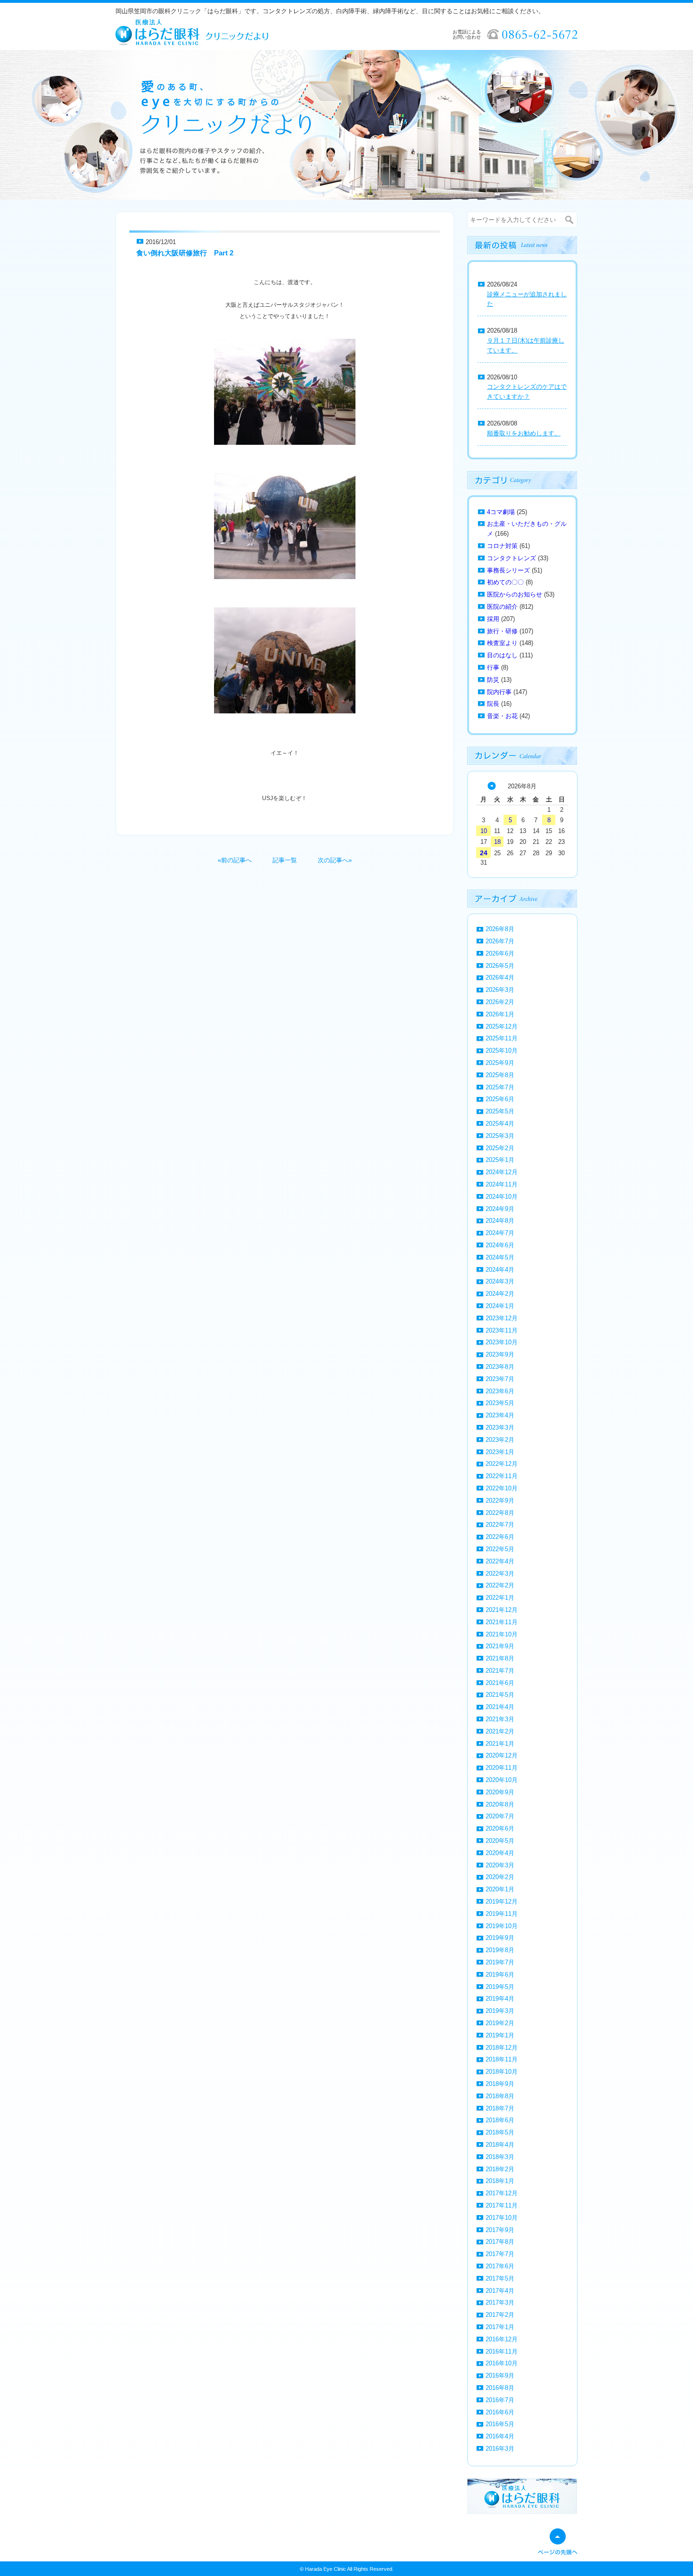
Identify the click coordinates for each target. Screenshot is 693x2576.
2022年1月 (500, 1598)
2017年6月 (500, 2266)
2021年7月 (500, 1671)
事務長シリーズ (508, 570)
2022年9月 (500, 1501)
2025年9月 (500, 1063)
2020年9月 (500, 1792)
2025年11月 (502, 1038)
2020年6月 (500, 1828)
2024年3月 (500, 1281)
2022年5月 (500, 1549)
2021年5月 (500, 1695)
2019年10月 (502, 1926)
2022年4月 (500, 1561)
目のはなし (502, 655)
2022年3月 (500, 1574)
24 (484, 853)
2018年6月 (500, 2120)
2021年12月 (502, 1610)
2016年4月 (500, 2436)
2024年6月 (500, 1245)
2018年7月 (500, 2108)
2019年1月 (500, 2035)
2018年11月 (502, 2059)
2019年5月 (500, 1987)
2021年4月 (500, 1707)
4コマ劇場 (501, 512)
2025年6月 (500, 1099)
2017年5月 (500, 2278)
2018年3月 (500, 2157)
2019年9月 (500, 1938)
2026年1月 (500, 1014)
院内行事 (499, 692)
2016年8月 (500, 2388)
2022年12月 (502, 1464)
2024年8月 (500, 1221)
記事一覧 (285, 860)
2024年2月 (500, 1294)
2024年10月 (502, 1197)
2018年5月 (500, 2132)
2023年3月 (500, 1427)
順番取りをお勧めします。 (524, 433)
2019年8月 (500, 1950)
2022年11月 (502, 1476)
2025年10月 (502, 1051)
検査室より (502, 643)
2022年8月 (500, 1513)
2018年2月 (500, 2169)
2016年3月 (500, 2449)
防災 (493, 680)
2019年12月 (502, 1901)
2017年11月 (502, 2205)
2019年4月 (500, 1999)
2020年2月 (500, 1877)
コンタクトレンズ (511, 558)
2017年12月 (502, 2193)
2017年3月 (500, 2302)
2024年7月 (500, 1233)
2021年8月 (500, 1658)
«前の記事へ (235, 860)
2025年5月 (500, 1111)
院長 (493, 704)
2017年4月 (500, 2291)
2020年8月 (500, 1804)
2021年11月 (502, 1622)
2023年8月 (500, 1367)
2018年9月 (500, 2084)
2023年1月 (500, 1452)
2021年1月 (500, 1744)
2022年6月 (500, 1537)
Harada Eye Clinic (326, 2569)
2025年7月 (500, 1087)
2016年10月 (502, 2363)
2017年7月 (500, 2254)
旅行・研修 (502, 631)
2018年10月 (502, 2072)
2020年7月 (500, 1816)
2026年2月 (500, 1002)
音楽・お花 (502, 716)
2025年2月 (500, 1148)
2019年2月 (500, 2023)
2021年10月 (502, 1634)
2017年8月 (500, 2242)
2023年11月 (502, 1330)
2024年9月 (500, 1209)
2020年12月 (502, 1755)
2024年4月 (500, 1270)
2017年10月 (502, 2218)
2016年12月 (502, 2339)
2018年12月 (502, 2048)
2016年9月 (500, 2376)
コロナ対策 (502, 546)
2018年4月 (500, 2145)
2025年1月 (500, 1160)
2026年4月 (500, 977)
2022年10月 (502, 1488)
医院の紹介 (502, 607)
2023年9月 (500, 1354)
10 (484, 831)
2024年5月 (500, 1257)
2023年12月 (502, 1318)
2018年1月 (500, 2181)
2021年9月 (500, 1646)
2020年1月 (500, 1889)
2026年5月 (500, 966)
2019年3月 (500, 2011)
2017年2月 (500, 2315)
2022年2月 (500, 1585)
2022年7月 (500, 1525)
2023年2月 (500, 1440)
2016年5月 (500, 2424)
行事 (493, 667)
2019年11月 (502, 1914)
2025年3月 (500, 1136)
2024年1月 (500, 1306)
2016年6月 (500, 2412)
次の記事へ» (335, 860)
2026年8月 (500, 929)
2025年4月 (500, 1124)
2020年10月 (502, 1780)
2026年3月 (500, 990)
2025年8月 (500, 1075)
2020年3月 (500, 1865)
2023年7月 (500, 1379)
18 (497, 842)
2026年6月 (500, 953)
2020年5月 (500, 1841)
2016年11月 (502, 2351)
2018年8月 (500, 2096)
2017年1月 (500, 2327)
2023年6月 (500, 1391)
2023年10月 (502, 1342)
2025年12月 (502, 1026)
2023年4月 (500, 1415)
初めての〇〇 (505, 582)
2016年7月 (500, 2400)
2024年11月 (502, 1184)
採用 (493, 619)
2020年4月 (500, 1853)
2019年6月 (500, 1975)
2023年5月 (500, 1403)
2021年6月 (500, 1683)
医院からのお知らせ (515, 594)
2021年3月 (500, 1719)
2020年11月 (502, 1768)
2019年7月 (500, 1962)
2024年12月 (502, 1172)
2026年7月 (500, 941)
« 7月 (492, 786)
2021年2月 (500, 1731)
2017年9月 (500, 2230)
